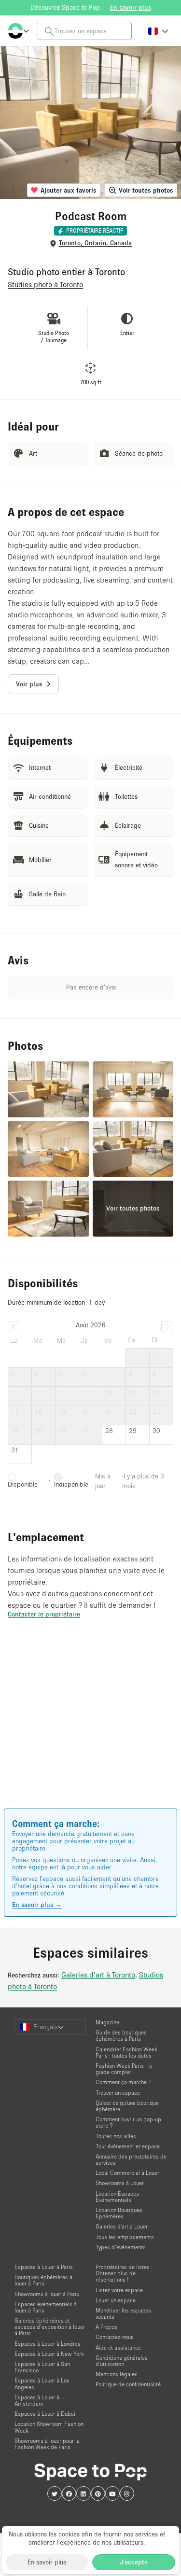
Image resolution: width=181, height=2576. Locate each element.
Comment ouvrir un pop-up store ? (128, 2122)
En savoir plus (47, 2562)
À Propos (106, 2327)
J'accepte (134, 2562)
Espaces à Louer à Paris (44, 2267)
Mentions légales (117, 2374)
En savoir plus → (37, 1905)
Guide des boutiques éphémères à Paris (121, 2035)
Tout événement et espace (128, 2146)
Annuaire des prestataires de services (131, 2159)
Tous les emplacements (125, 2237)
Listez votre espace (119, 2290)
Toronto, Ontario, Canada (95, 243)
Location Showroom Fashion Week (49, 2427)
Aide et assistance (118, 2347)
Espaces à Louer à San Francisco (42, 2367)
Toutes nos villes (116, 2136)
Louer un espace (116, 2300)
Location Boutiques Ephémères (119, 2213)
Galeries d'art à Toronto (98, 1975)
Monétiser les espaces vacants (123, 2313)
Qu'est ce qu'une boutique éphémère (127, 2106)
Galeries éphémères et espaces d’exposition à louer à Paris (50, 2327)
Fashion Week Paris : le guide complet (124, 2069)
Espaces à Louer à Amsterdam (37, 2400)
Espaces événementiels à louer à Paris (46, 2307)
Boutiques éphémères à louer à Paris (43, 2280)
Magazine (107, 2022)
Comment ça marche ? (124, 2082)
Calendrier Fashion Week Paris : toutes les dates (126, 2052)
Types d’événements (121, 2247)
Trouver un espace (118, 2093)
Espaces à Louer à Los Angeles (42, 2383)
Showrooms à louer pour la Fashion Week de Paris (47, 2444)
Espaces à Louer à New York (49, 2354)
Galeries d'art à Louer (122, 2226)
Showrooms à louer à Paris (47, 2294)
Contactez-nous (115, 2337)
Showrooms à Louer (120, 2183)
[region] (90, 1727)
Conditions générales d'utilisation (122, 2361)
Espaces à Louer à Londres (48, 2344)
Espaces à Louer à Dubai (45, 2414)
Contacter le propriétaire (44, 1614)
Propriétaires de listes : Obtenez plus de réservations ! (124, 2273)
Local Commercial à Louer (127, 2173)
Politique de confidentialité (128, 2384)
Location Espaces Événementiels (117, 2197)
